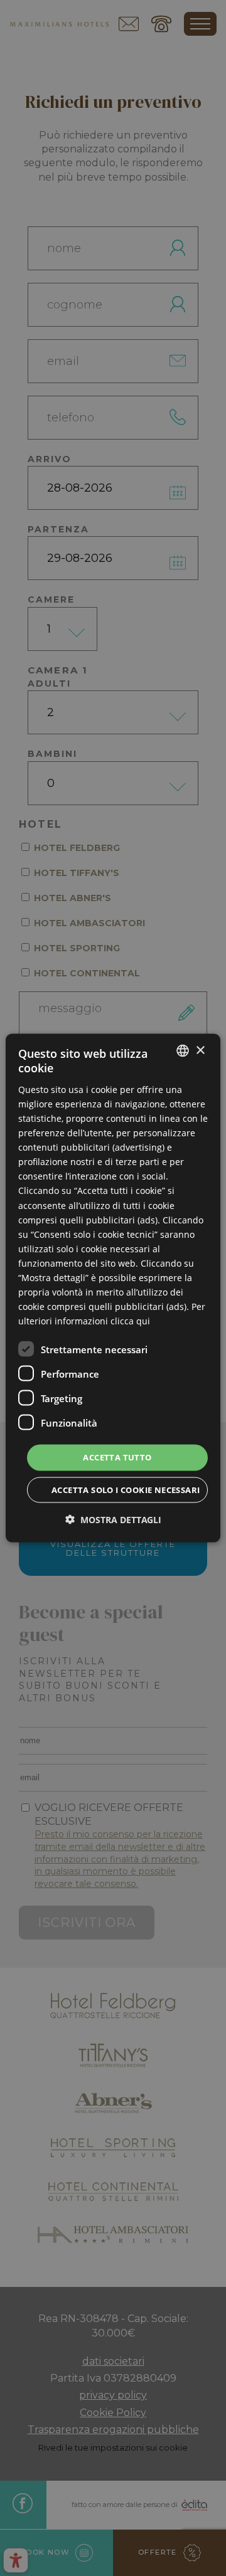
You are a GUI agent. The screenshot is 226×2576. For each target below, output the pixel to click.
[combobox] (183, 1051)
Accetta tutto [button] (117, 1457)
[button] (113, 1519)
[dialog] (113, 1288)
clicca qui (130, 1321)
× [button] (200, 1050)
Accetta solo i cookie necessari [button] (126, 1489)
